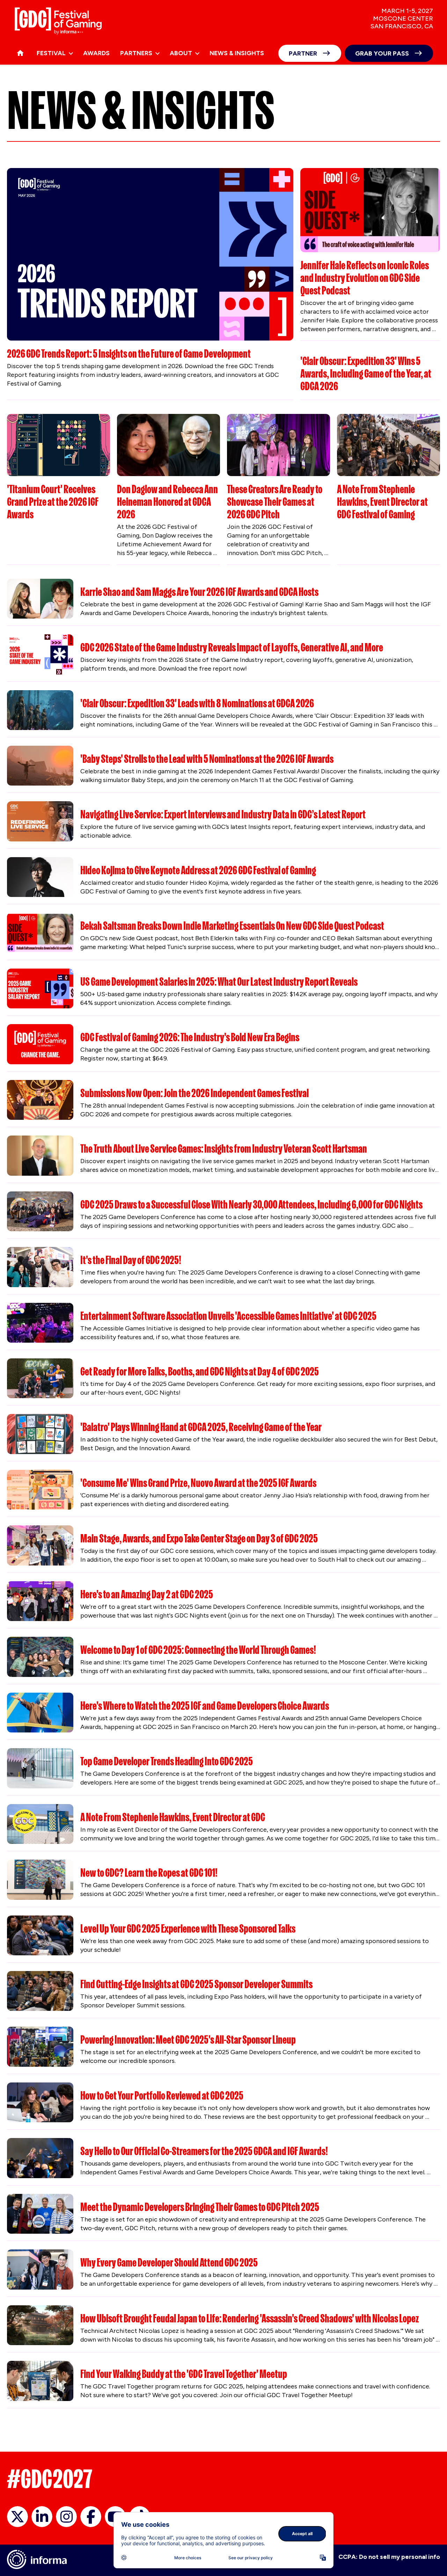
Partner (303, 53)
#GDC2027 (50, 2479)
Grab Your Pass (382, 53)
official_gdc (17, 2517)
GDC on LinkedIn (42, 2517)
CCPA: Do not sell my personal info (389, 2557)
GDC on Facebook (91, 2517)
